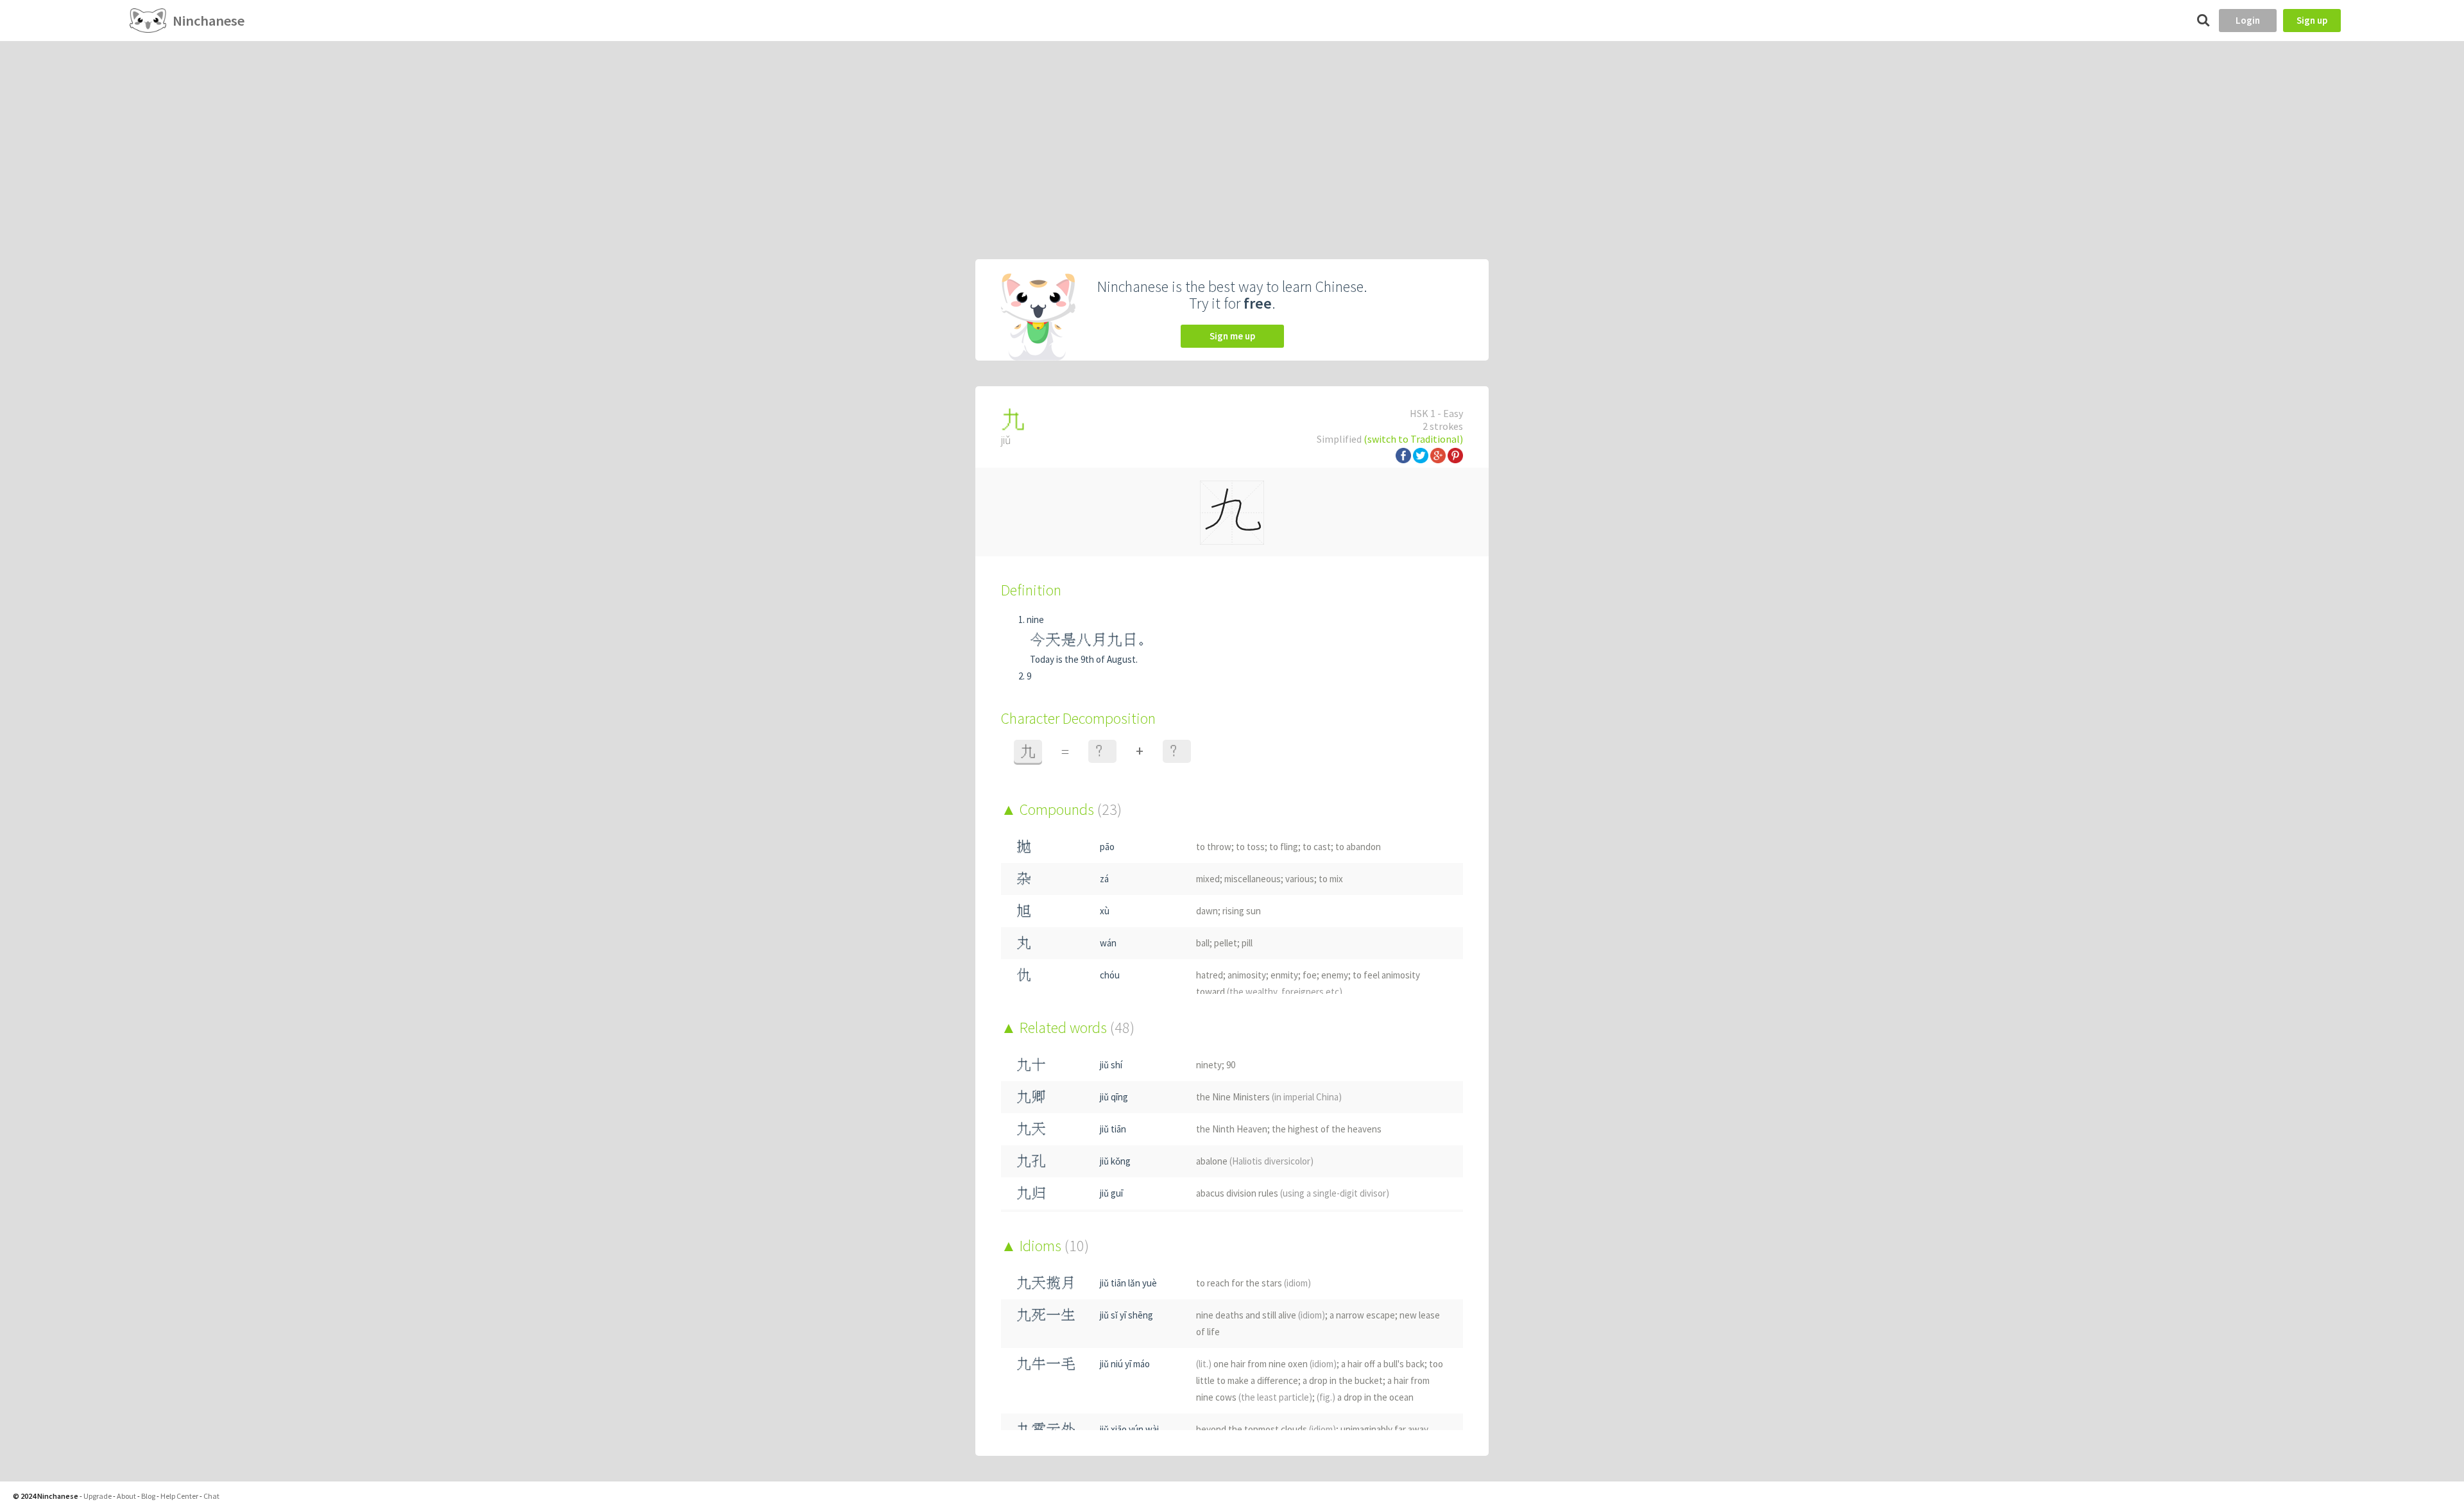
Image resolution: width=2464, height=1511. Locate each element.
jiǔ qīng (1114, 1097)
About (126, 1496)
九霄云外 (1046, 1429)
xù (1105, 911)
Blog (148, 1496)
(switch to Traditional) (1413, 439)
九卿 (1031, 1097)
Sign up (2312, 20)
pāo (1107, 847)
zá (1104, 879)
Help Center (179, 1496)
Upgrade (98, 1496)
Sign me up (1232, 336)
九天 (1031, 1129)
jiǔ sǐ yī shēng (1126, 1315)
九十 (1031, 1065)
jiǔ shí (1111, 1065)
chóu (1110, 975)
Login (2248, 20)
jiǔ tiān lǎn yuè (1128, 1283)
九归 (1031, 1193)
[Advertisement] (1232, 137)
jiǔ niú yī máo (1125, 1364)
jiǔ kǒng (1115, 1161)
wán (1108, 943)
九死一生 (1046, 1315)
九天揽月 (1046, 1283)
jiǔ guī (1111, 1193)
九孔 (1031, 1161)
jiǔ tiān (1113, 1129)
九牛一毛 (1046, 1364)
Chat (211, 1496)
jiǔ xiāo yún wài (1129, 1429)
